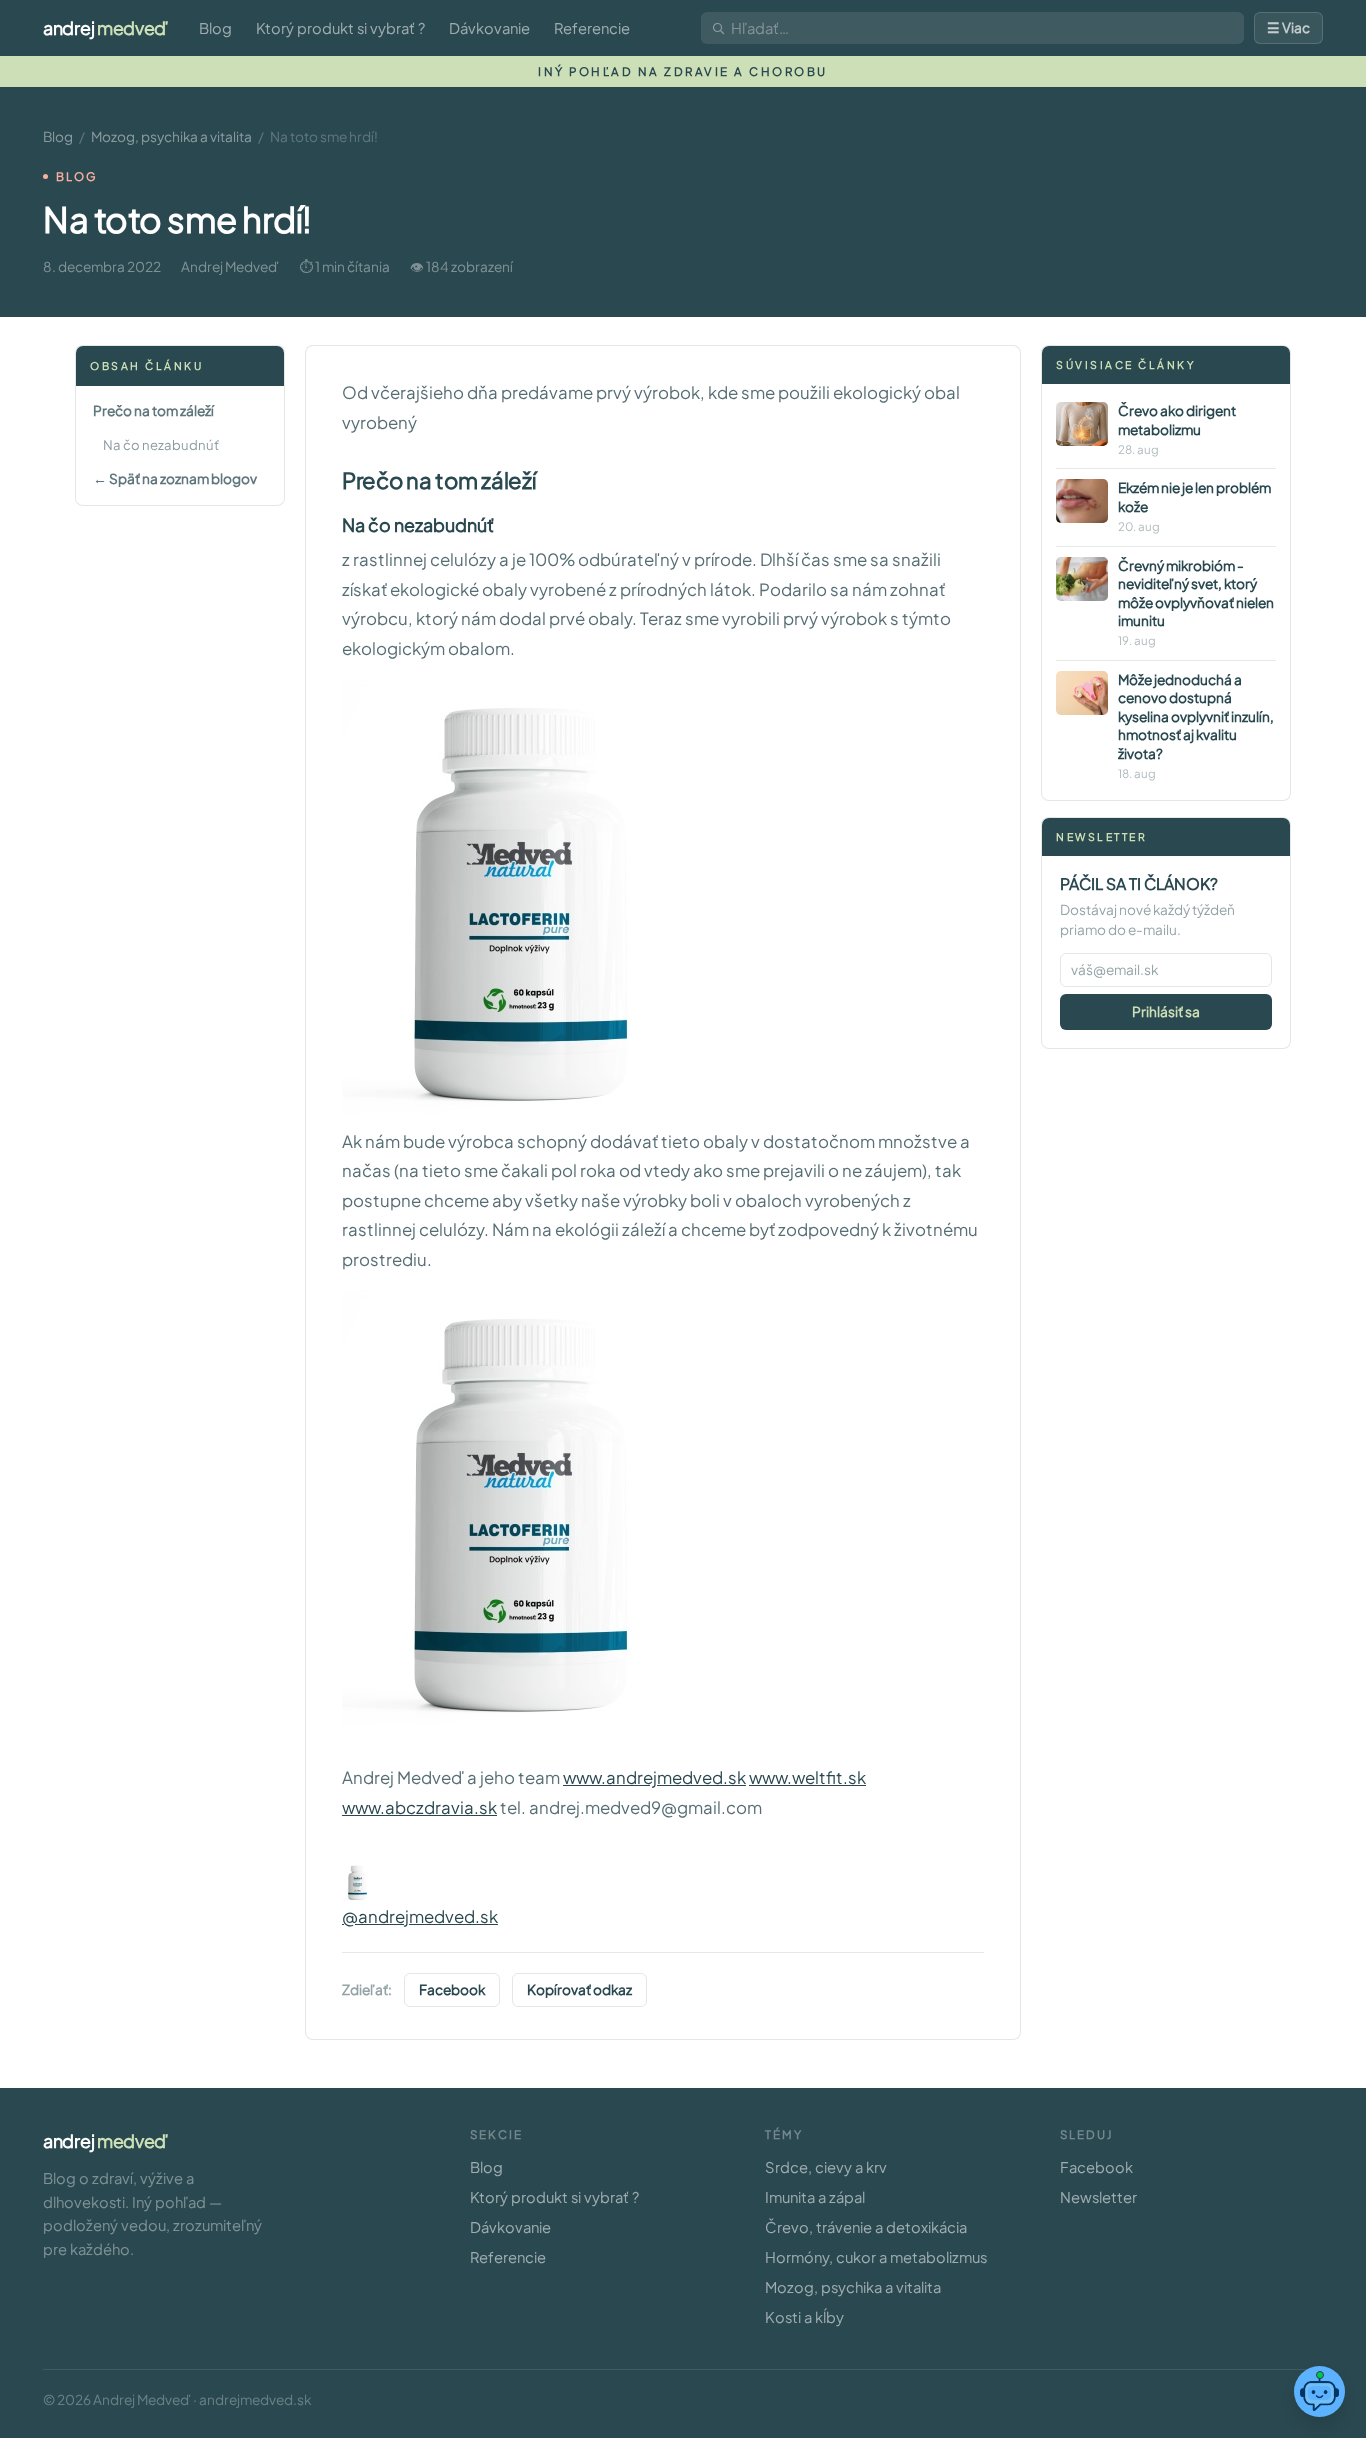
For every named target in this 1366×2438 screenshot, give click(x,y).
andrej (105, 27)
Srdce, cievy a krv (826, 2167)
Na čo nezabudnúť (161, 445)
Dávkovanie (489, 28)
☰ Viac (1288, 27)
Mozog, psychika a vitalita (171, 136)
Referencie (592, 28)
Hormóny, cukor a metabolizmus (876, 2257)
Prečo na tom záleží (153, 410)
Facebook (452, 1989)
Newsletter (1098, 2197)
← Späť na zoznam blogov (175, 478)
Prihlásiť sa (1166, 1011)
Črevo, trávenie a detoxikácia (866, 2227)
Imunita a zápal (815, 2197)
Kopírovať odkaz (579, 1989)
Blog (215, 28)
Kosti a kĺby (804, 2317)
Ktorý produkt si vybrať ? (340, 28)
